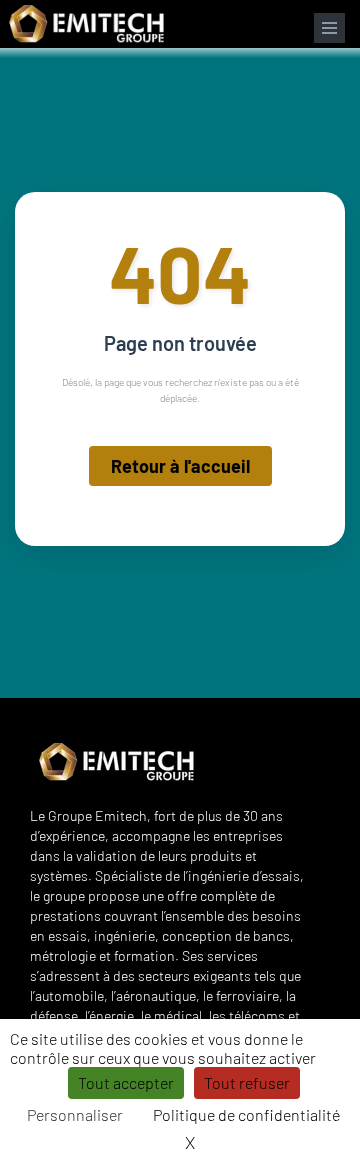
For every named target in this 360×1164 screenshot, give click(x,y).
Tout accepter (126, 1082)
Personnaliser (75, 1114)
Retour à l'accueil (180, 466)
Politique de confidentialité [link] (246, 1114)
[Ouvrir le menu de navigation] (329, 28)
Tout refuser (247, 1082)
